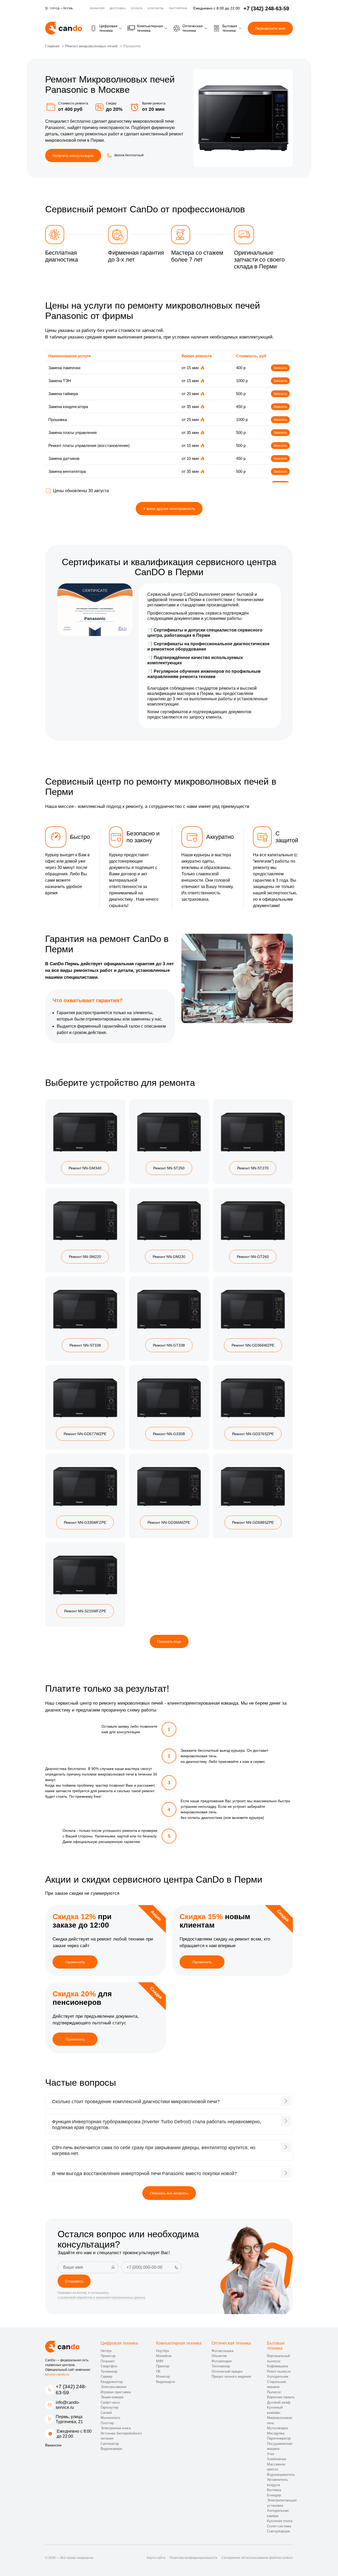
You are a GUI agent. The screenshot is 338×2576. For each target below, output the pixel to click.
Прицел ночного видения (231, 2376)
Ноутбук (163, 2351)
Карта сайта (156, 2558)
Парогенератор (279, 2438)
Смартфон (109, 2366)
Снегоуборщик (278, 2531)
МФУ (160, 2361)
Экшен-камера (112, 2397)
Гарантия (97, 8)
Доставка (118, 8)
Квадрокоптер (112, 2382)
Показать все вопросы (169, 2193)
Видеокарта (165, 2382)
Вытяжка (274, 2490)
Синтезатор (110, 2444)
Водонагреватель (281, 2475)
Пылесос (274, 2392)
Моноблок (164, 2356)
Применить (75, 1962)
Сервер (106, 2376)
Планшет (108, 2361)
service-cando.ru (57, 2374)
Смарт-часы (110, 2402)
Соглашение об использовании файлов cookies (257, 2558)
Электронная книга (116, 2428)
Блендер (274, 2495)
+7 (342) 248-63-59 (71, 2390)
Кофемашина (278, 2366)
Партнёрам (178, 8)
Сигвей (106, 2413)
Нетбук (106, 2351)
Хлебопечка (276, 2459)
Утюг (271, 2454)
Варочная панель (281, 2397)
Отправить (74, 2281)
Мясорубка (276, 2433)
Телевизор (109, 2371)
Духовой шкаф (279, 2402)
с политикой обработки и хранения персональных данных (101, 2298)
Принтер (163, 2366)
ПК (158, 2371)
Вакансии (53, 2445)
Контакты (156, 8)
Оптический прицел (227, 2371)
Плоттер (107, 2423)
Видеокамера (111, 2449)
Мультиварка (277, 2428)
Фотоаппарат (222, 2361)
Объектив (219, 2356)
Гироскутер (109, 2407)
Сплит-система (279, 2526)
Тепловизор (221, 2366)
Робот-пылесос (279, 2371)
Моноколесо (110, 2418)
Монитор (163, 2376)
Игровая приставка (116, 2392)
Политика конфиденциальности (193, 2558)
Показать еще (169, 1641)
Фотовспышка (222, 2351)
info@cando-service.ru (68, 2405)
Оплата (137, 8)
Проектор (108, 2356)
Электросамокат (114, 2387)
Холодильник (278, 2376)
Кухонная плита (280, 2521)
